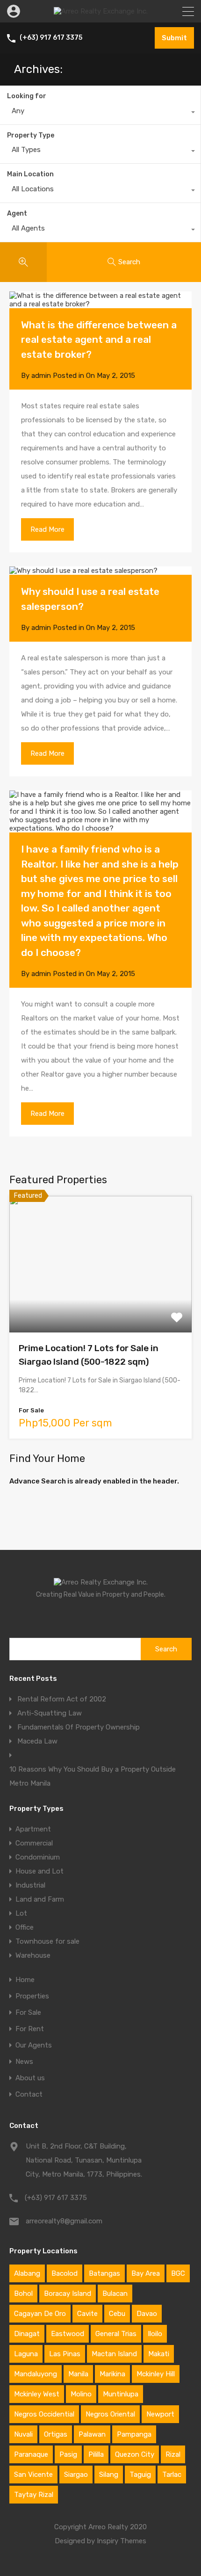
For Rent (30, 2029)
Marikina (112, 2374)
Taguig (140, 2475)
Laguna (26, 2354)
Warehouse (33, 1955)
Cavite (87, 2314)
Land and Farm (40, 1899)
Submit (174, 38)
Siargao (76, 2475)
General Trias (116, 2334)
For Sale (28, 2013)
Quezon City (135, 2454)
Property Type (31, 135)
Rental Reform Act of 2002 (62, 1699)
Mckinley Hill (156, 2374)
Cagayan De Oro (40, 2314)
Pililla (96, 2454)
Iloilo (155, 2334)
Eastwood (68, 2334)
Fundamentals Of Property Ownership (79, 1727)
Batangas (104, 2273)
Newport (160, 2414)
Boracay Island (68, 2294)
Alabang (27, 2273)
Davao (147, 2314)
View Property (101, 1305)
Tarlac (172, 2475)
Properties (32, 1996)
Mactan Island (114, 2354)
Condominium (38, 1857)
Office (25, 1927)
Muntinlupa (121, 2394)
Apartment (33, 1829)
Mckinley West (37, 2394)
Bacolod (65, 2273)
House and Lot (39, 1871)
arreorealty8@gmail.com (64, 2221)
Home (25, 1980)
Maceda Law (37, 1741)
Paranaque (31, 2454)
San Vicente (33, 2475)
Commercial (34, 1843)
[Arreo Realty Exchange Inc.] (101, 11)
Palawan (92, 2434)
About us (30, 2078)
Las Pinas (65, 2354)
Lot (21, 1913)
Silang (109, 2475)
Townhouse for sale (47, 1941)
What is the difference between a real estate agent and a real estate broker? (99, 340)
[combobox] (100, 113)
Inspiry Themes (122, 2541)
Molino (81, 2394)
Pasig (68, 2454)
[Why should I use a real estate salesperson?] (100, 571)
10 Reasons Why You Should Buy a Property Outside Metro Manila (93, 1776)
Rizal (173, 2454)
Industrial (30, 1885)
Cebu (117, 2314)
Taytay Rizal (34, 2495)
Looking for (27, 96)
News (24, 2062)
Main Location (30, 174)
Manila (78, 2374)
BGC (178, 2273)
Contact (29, 2095)
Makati (159, 2354)
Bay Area (146, 2273)
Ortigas (56, 2434)
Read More (47, 529)
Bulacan (115, 2294)
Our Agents (34, 2045)
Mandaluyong (36, 2374)
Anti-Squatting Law (50, 1713)
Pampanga (134, 2434)
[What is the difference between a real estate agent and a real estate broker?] (100, 300)
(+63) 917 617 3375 (51, 38)
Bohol (23, 2294)
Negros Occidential (44, 2414)
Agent (17, 213)
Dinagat (27, 2334)
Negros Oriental (110, 2414)
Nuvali (23, 2434)
